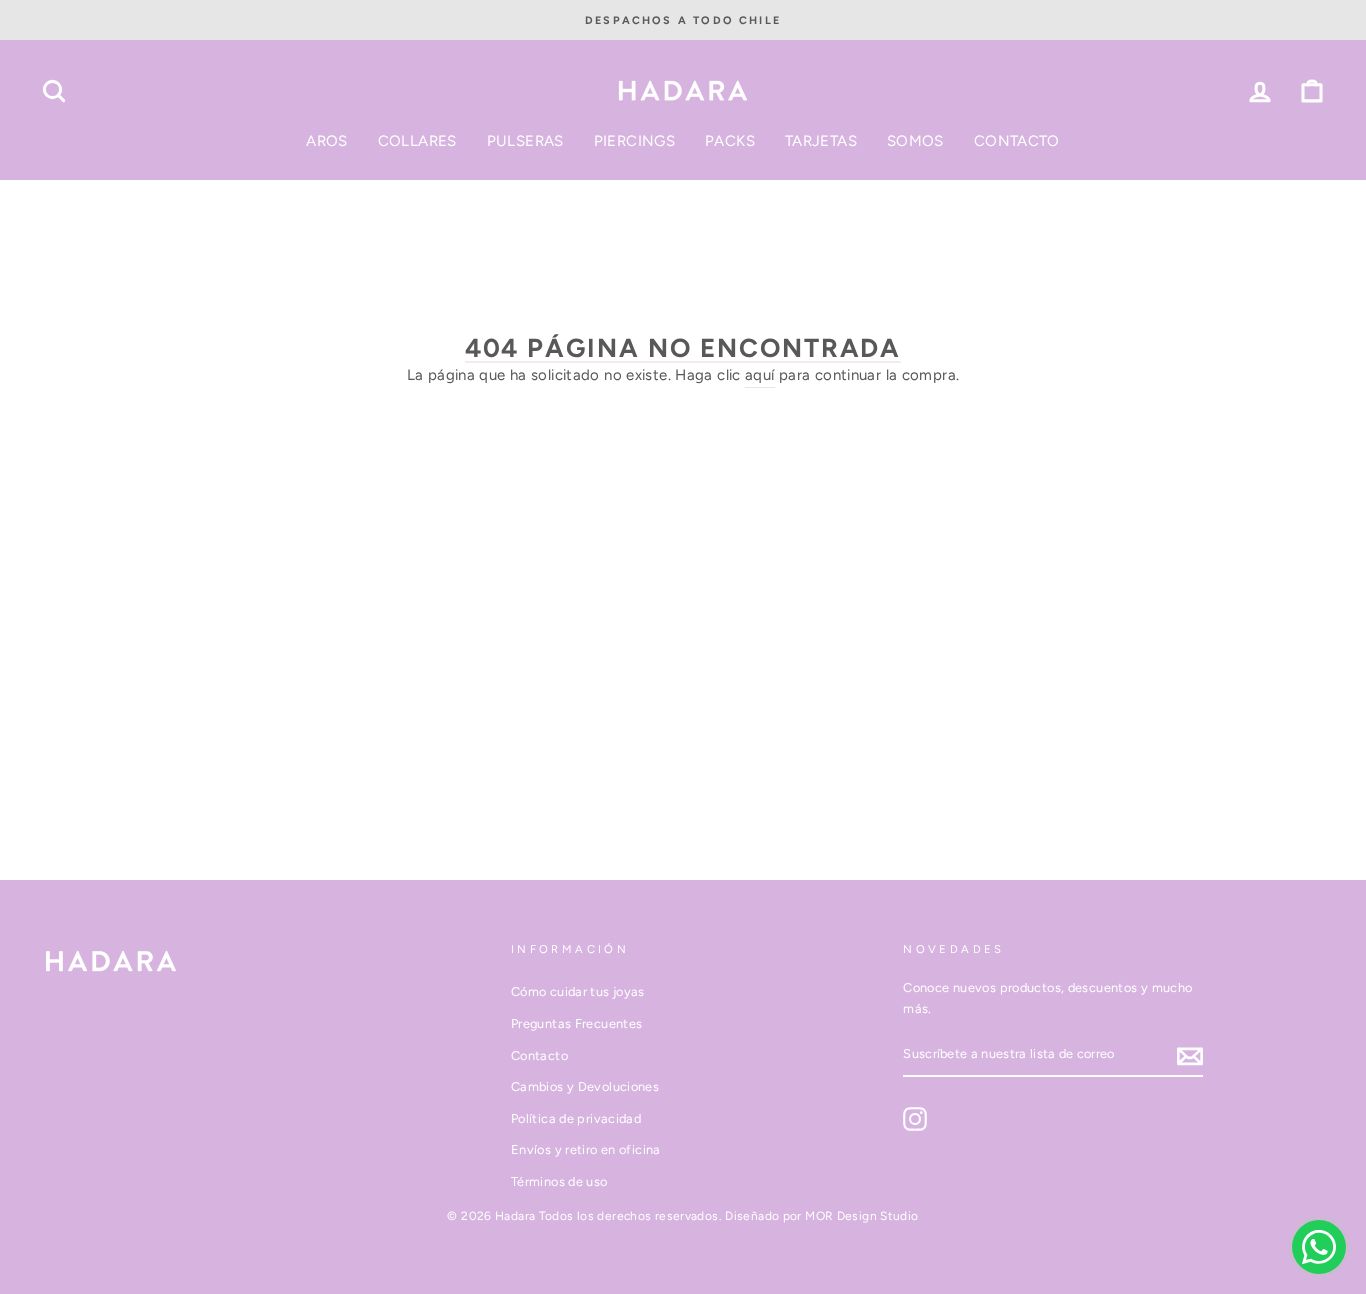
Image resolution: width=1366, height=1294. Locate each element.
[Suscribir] (1190, 1055)
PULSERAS (525, 141)
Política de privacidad (576, 1118)
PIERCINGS (634, 141)
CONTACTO (1017, 141)
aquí (760, 375)
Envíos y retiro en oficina (586, 1149)
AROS (327, 141)
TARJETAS (821, 141)
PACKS (730, 141)
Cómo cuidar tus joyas (578, 991)
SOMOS (915, 141)
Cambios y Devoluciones (585, 1086)
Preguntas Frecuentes (577, 1023)
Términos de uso (559, 1181)
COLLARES (417, 141)
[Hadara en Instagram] (915, 1119)
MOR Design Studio (861, 1216)
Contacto (539, 1055)
